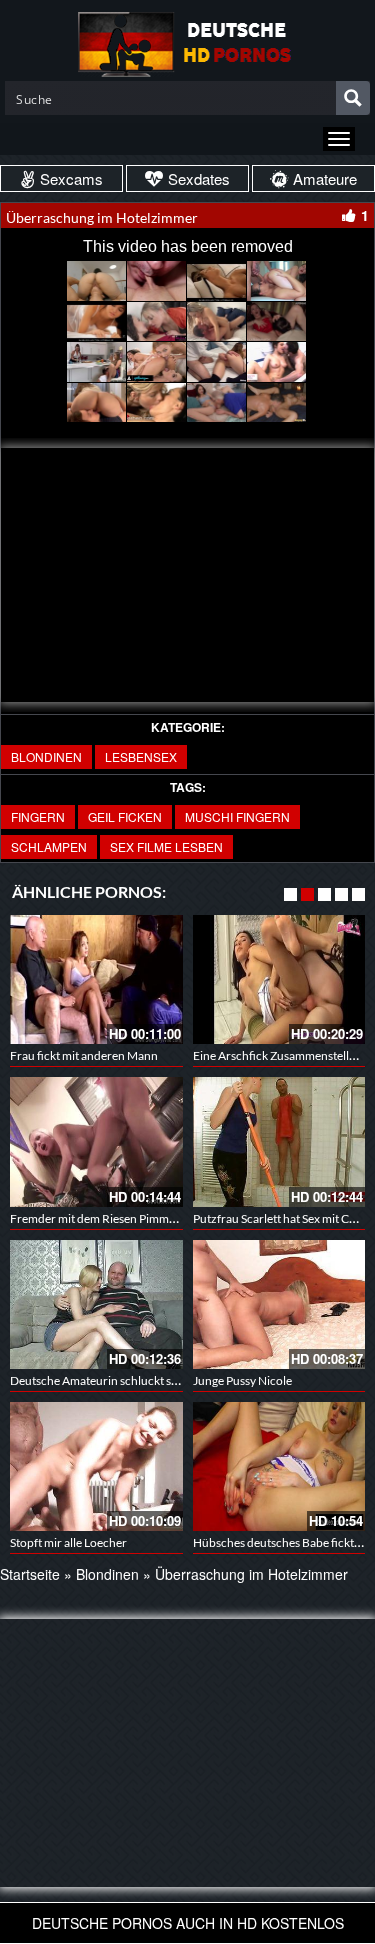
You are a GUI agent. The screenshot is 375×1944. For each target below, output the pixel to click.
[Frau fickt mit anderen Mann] (96, 979)
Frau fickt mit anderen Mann (84, 1055)
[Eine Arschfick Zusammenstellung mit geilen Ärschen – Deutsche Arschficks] (279, 979)
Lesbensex (141, 756)
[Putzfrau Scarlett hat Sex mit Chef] (279, 1141)
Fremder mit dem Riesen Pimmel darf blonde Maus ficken (158, 1218)
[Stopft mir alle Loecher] (96, 1466)
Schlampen (49, 846)
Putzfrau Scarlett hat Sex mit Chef (279, 1218)
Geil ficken (125, 816)
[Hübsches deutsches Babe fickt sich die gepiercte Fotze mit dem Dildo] (279, 1466)
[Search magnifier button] (353, 98)
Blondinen (46, 756)
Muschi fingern (237, 816)
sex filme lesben (166, 846)
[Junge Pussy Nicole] (279, 1304)
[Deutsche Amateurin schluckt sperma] (96, 1304)
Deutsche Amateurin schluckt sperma (107, 1380)
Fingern (38, 816)
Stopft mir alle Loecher (68, 1542)
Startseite (30, 1574)
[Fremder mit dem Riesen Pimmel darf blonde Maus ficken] (96, 1141)
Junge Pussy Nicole (242, 1380)
